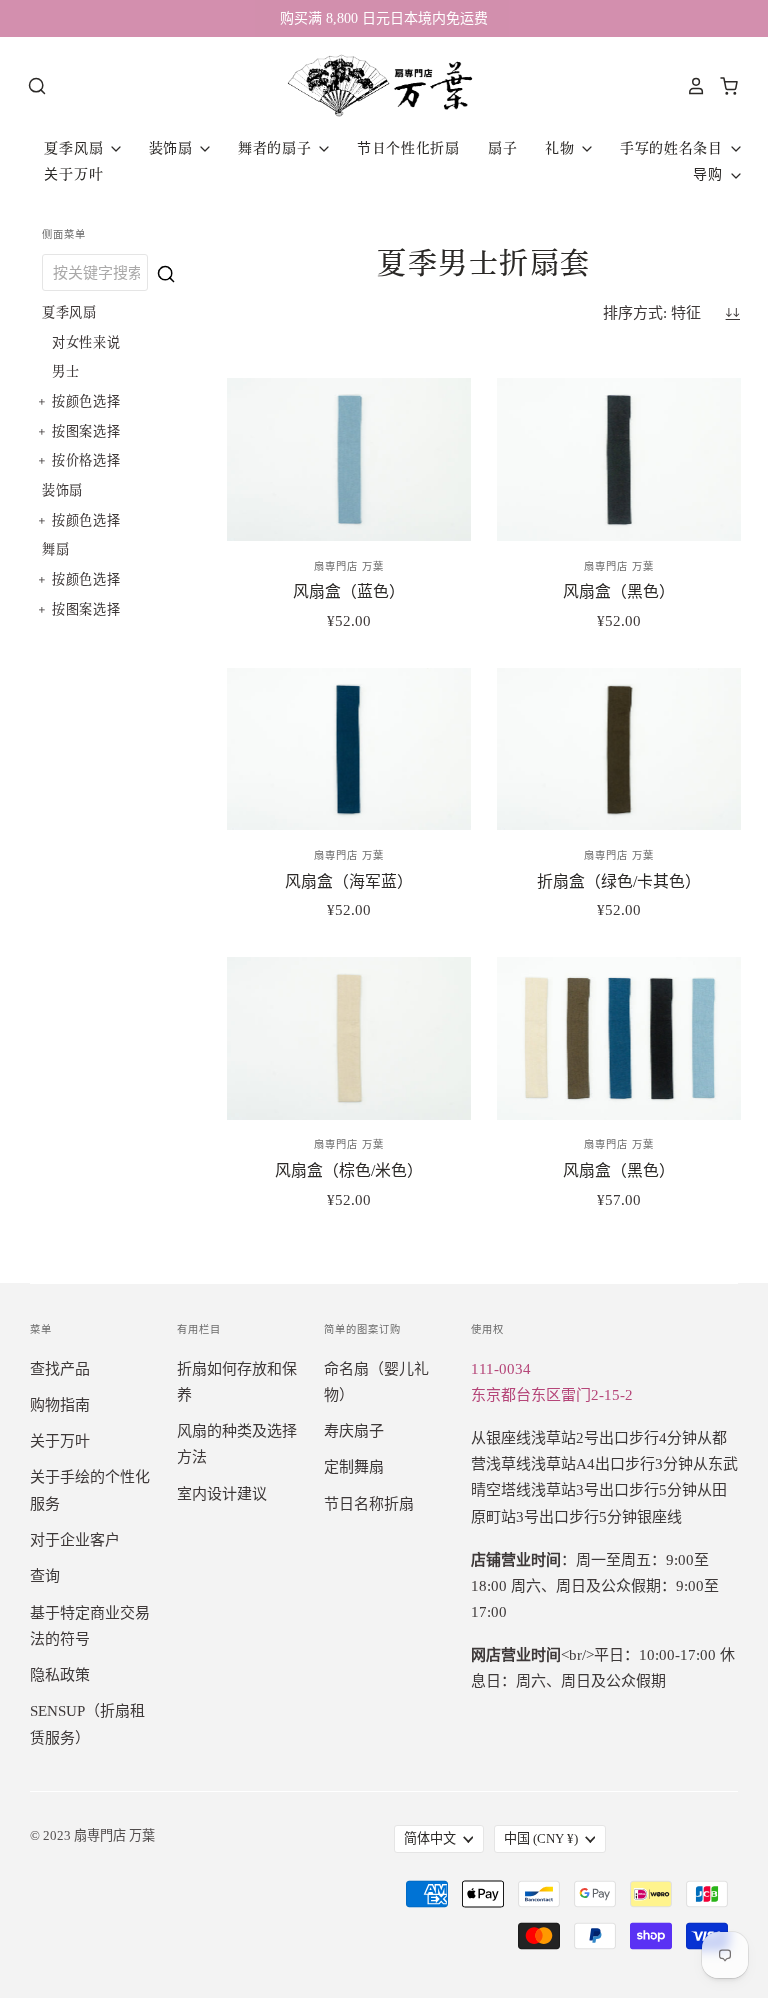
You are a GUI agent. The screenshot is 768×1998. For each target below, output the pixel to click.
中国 (541, 1838)
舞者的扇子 (277, 148)
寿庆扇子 (354, 1431)
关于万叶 (73, 174)
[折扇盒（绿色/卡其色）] (619, 749)
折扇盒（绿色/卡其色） (619, 881)
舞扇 (56, 549)
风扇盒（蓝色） (349, 591)
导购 (710, 174)
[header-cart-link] (723, 86)
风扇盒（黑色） (619, 591)
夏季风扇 (76, 148)
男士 (66, 371)
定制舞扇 (354, 1467)
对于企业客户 (75, 1540)
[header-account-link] (691, 86)
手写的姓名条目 (674, 148)
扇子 (502, 148)
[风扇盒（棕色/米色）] (349, 1038)
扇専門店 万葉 (349, 566)
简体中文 (430, 1838)
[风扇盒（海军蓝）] (349, 749)
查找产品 (60, 1369)
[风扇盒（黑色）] (619, 459)
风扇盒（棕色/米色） (349, 1170)
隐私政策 (60, 1675)
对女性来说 (86, 342)
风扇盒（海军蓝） (349, 881)
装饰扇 (173, 148)
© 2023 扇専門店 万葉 (92, 1835)
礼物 (562, 148)
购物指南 (60, 1405)
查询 (45, 1576)
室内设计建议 (222, 1494)
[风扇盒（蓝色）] (349, 459)
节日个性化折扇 (408, 148)
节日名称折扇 (369, 1504)
